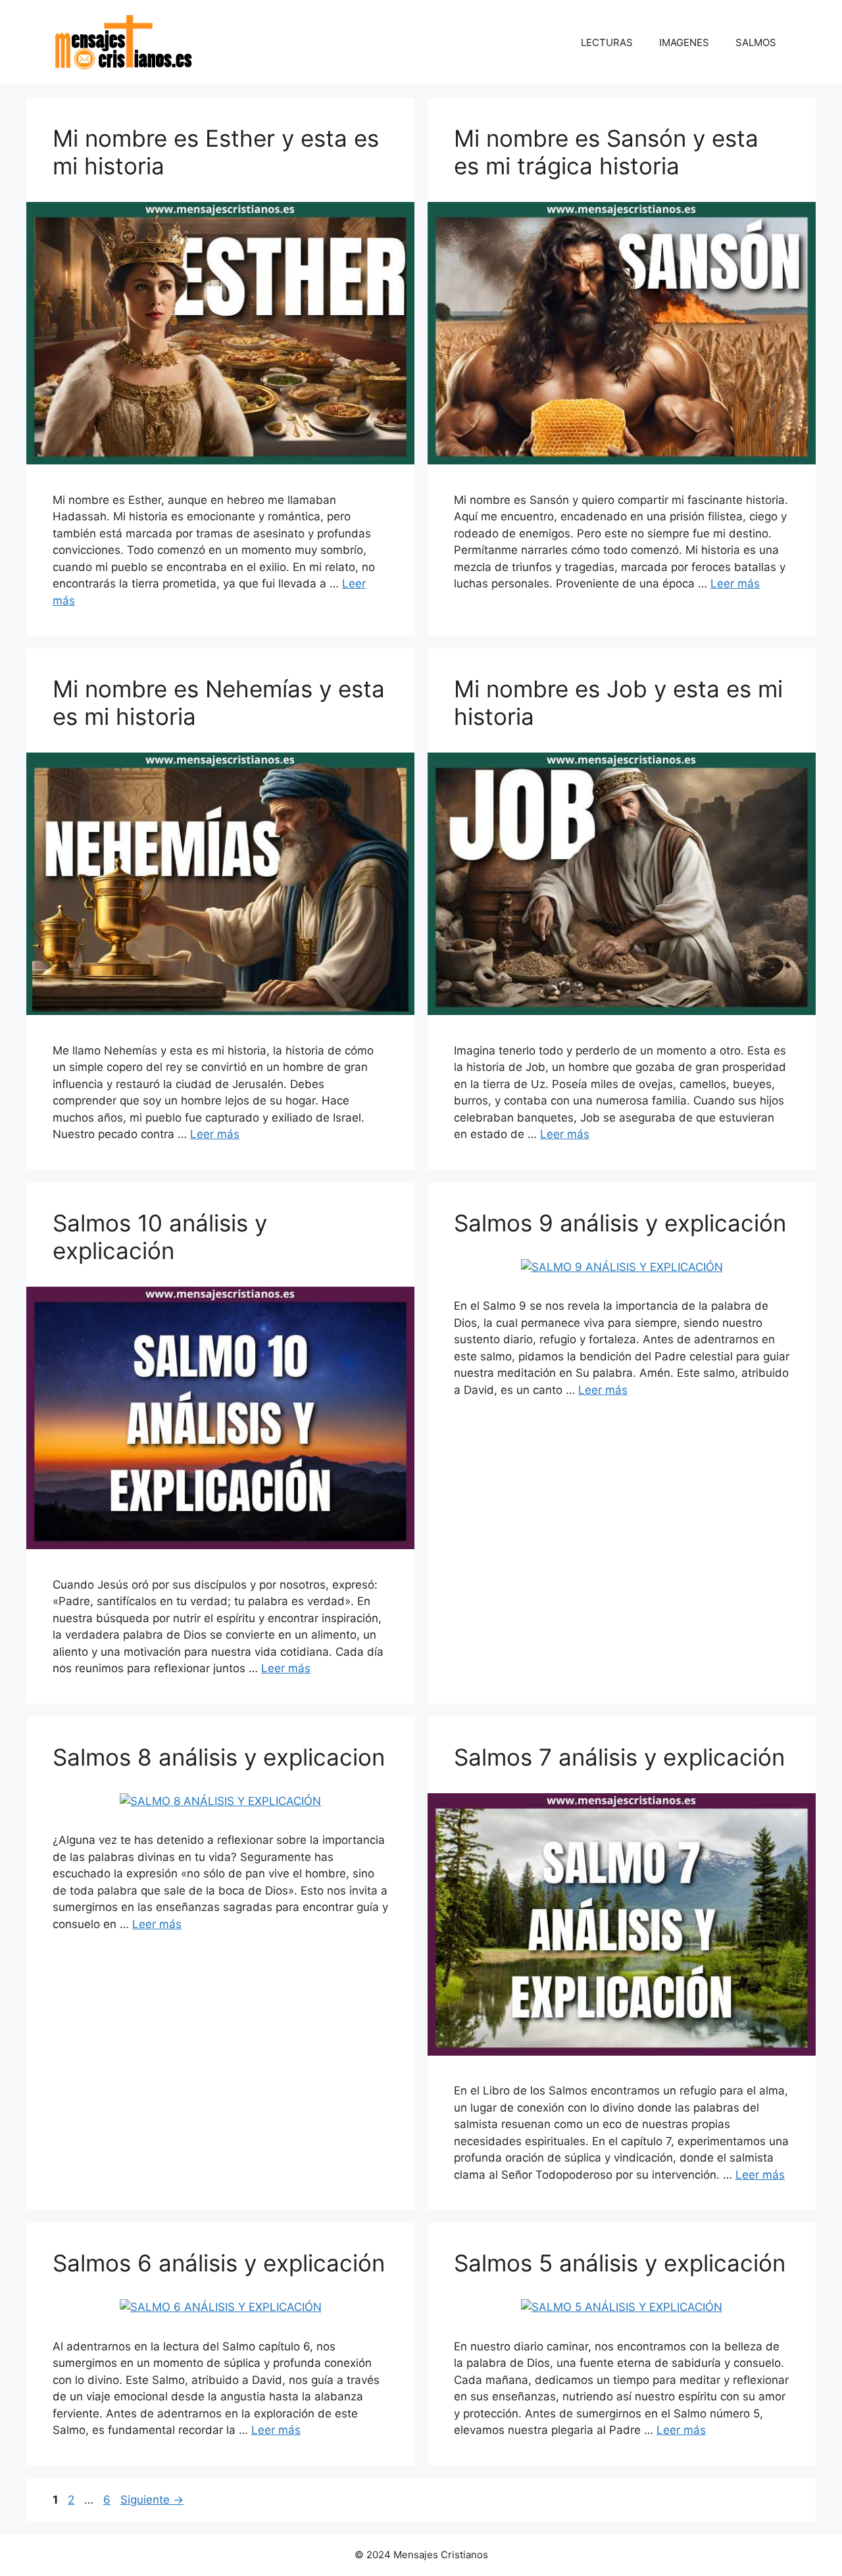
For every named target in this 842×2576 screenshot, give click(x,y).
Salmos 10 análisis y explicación (160, 1237)
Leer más (735, 583)
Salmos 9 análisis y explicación (620, 1223)
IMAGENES (684, 42)
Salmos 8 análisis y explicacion (219, 1757)
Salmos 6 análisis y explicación (219, 2263)
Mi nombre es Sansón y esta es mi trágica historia (606, 152)
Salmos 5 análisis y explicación (620, 2263)
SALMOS (756, 42)
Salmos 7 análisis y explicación (619, 1757)
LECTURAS (607, 42)
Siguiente (152, 2500)
